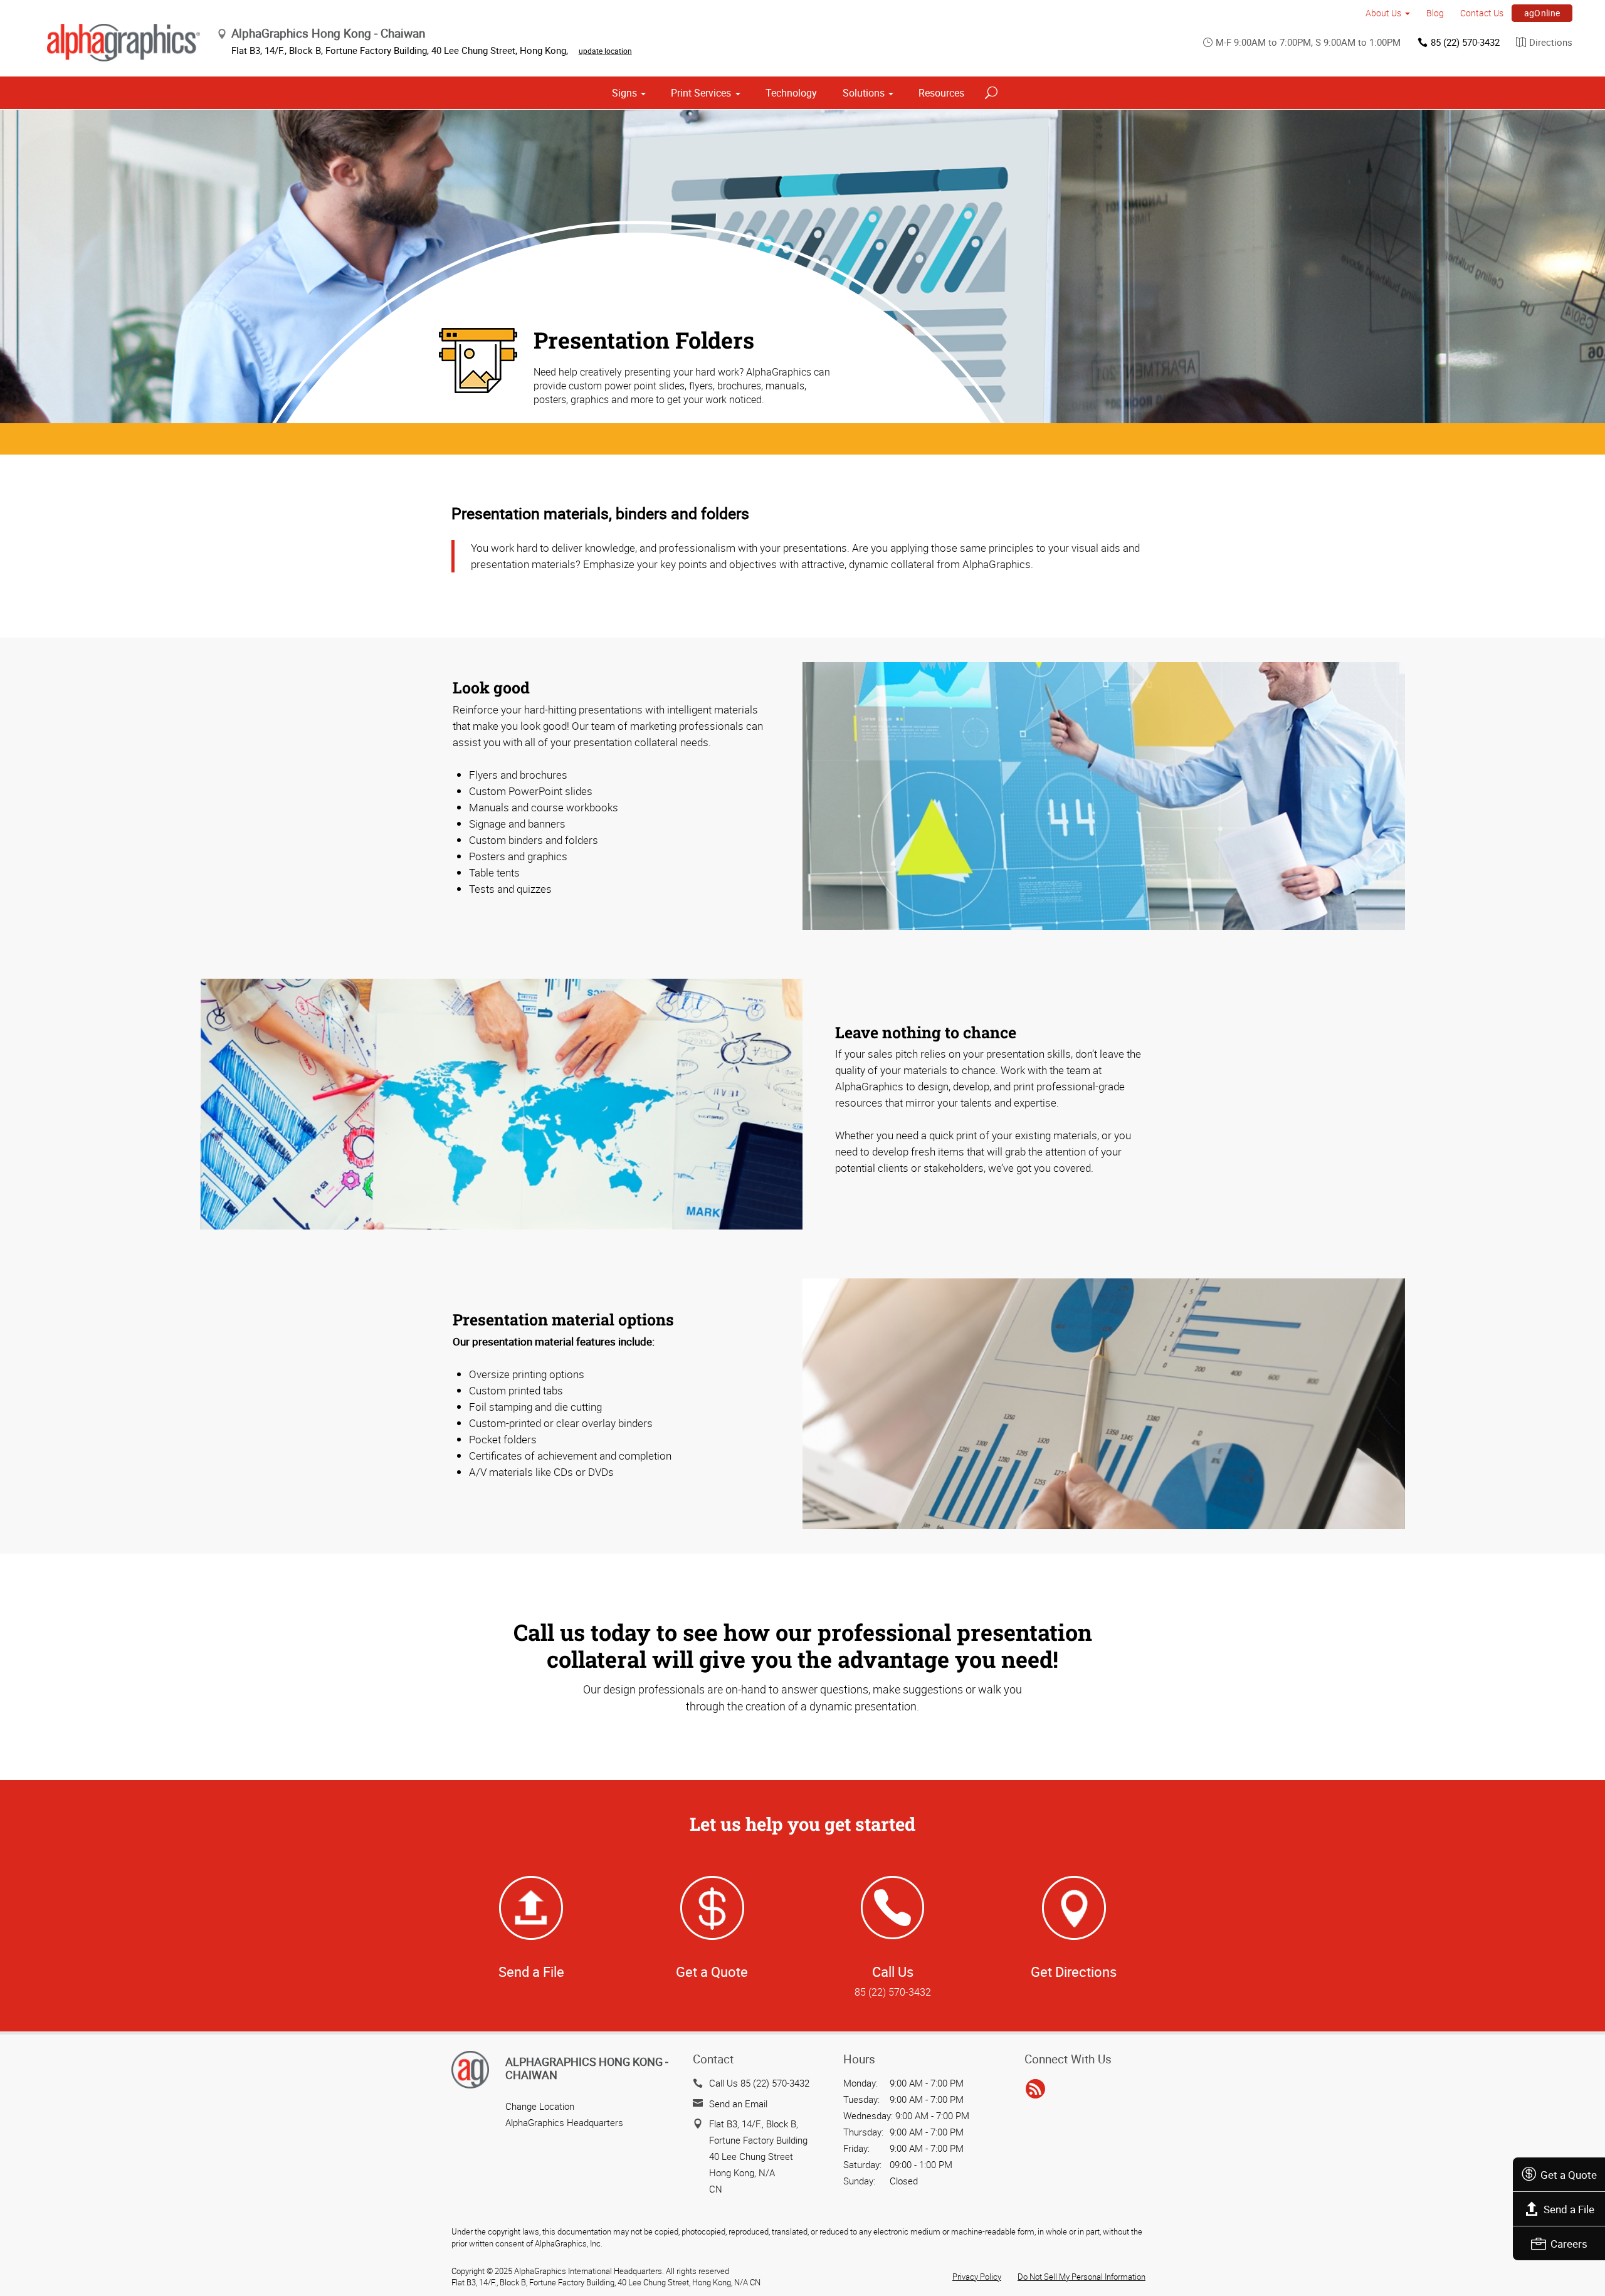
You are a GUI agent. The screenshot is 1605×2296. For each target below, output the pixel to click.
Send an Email (738, 2104)
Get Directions (1074, 1972)
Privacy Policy (977, 2277)
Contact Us (1482, 13)
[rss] (1035, 2089)
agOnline (1542, 13)
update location (605, 51)
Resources (941, 93)
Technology (791, 93)
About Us (1383, 13)
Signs (624, 93)
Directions (1551, 42)
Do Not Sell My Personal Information (1081, 2277)
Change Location (540, 2106)
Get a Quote (1569, 2175)
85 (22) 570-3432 (1465, 42)
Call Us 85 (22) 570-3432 (759, 2083)
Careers (1569, 2244)
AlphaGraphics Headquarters (564, 2122)
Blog (1435, 13)
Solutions (864, 93)
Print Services (701, 93)
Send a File (1569, 2209)
